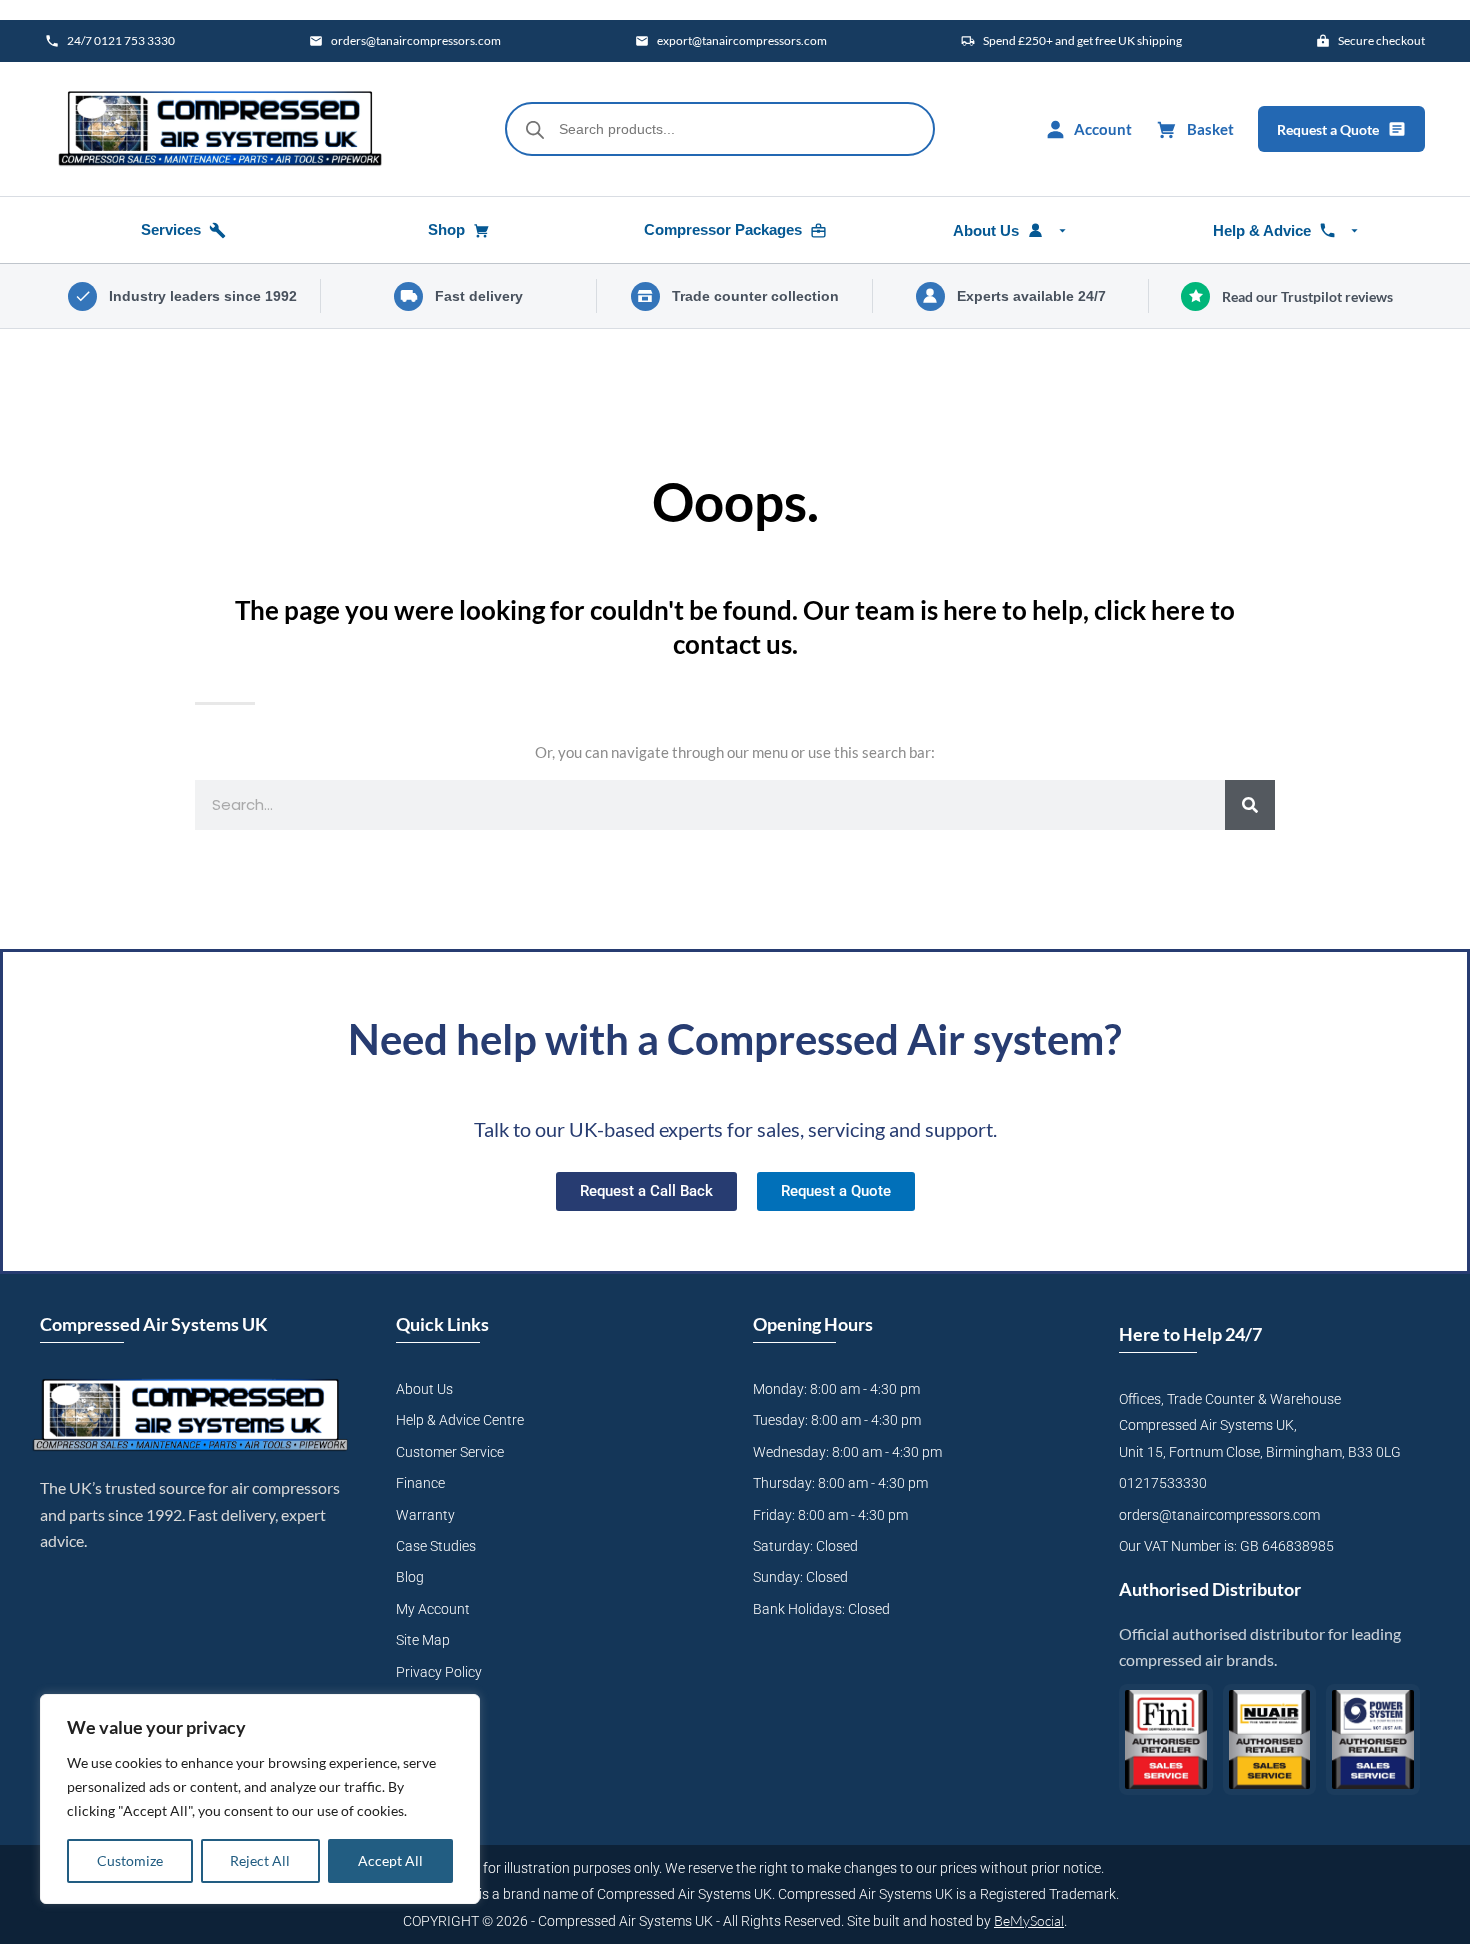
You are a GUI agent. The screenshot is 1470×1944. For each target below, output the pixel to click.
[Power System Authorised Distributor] (1373, 1739)
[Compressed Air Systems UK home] (220, 129)
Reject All (260, 1860)
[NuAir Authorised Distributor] (1270, 1739)
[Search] (1250, 805)
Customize (130, 1860)
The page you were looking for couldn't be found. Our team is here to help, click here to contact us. (735, 627)
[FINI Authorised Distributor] (1166, 1739)
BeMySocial (1029, 1920)
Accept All (390, 1860)
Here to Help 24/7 (1190, 1334)
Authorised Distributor (1210, 1589)
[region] (260, 1799)
